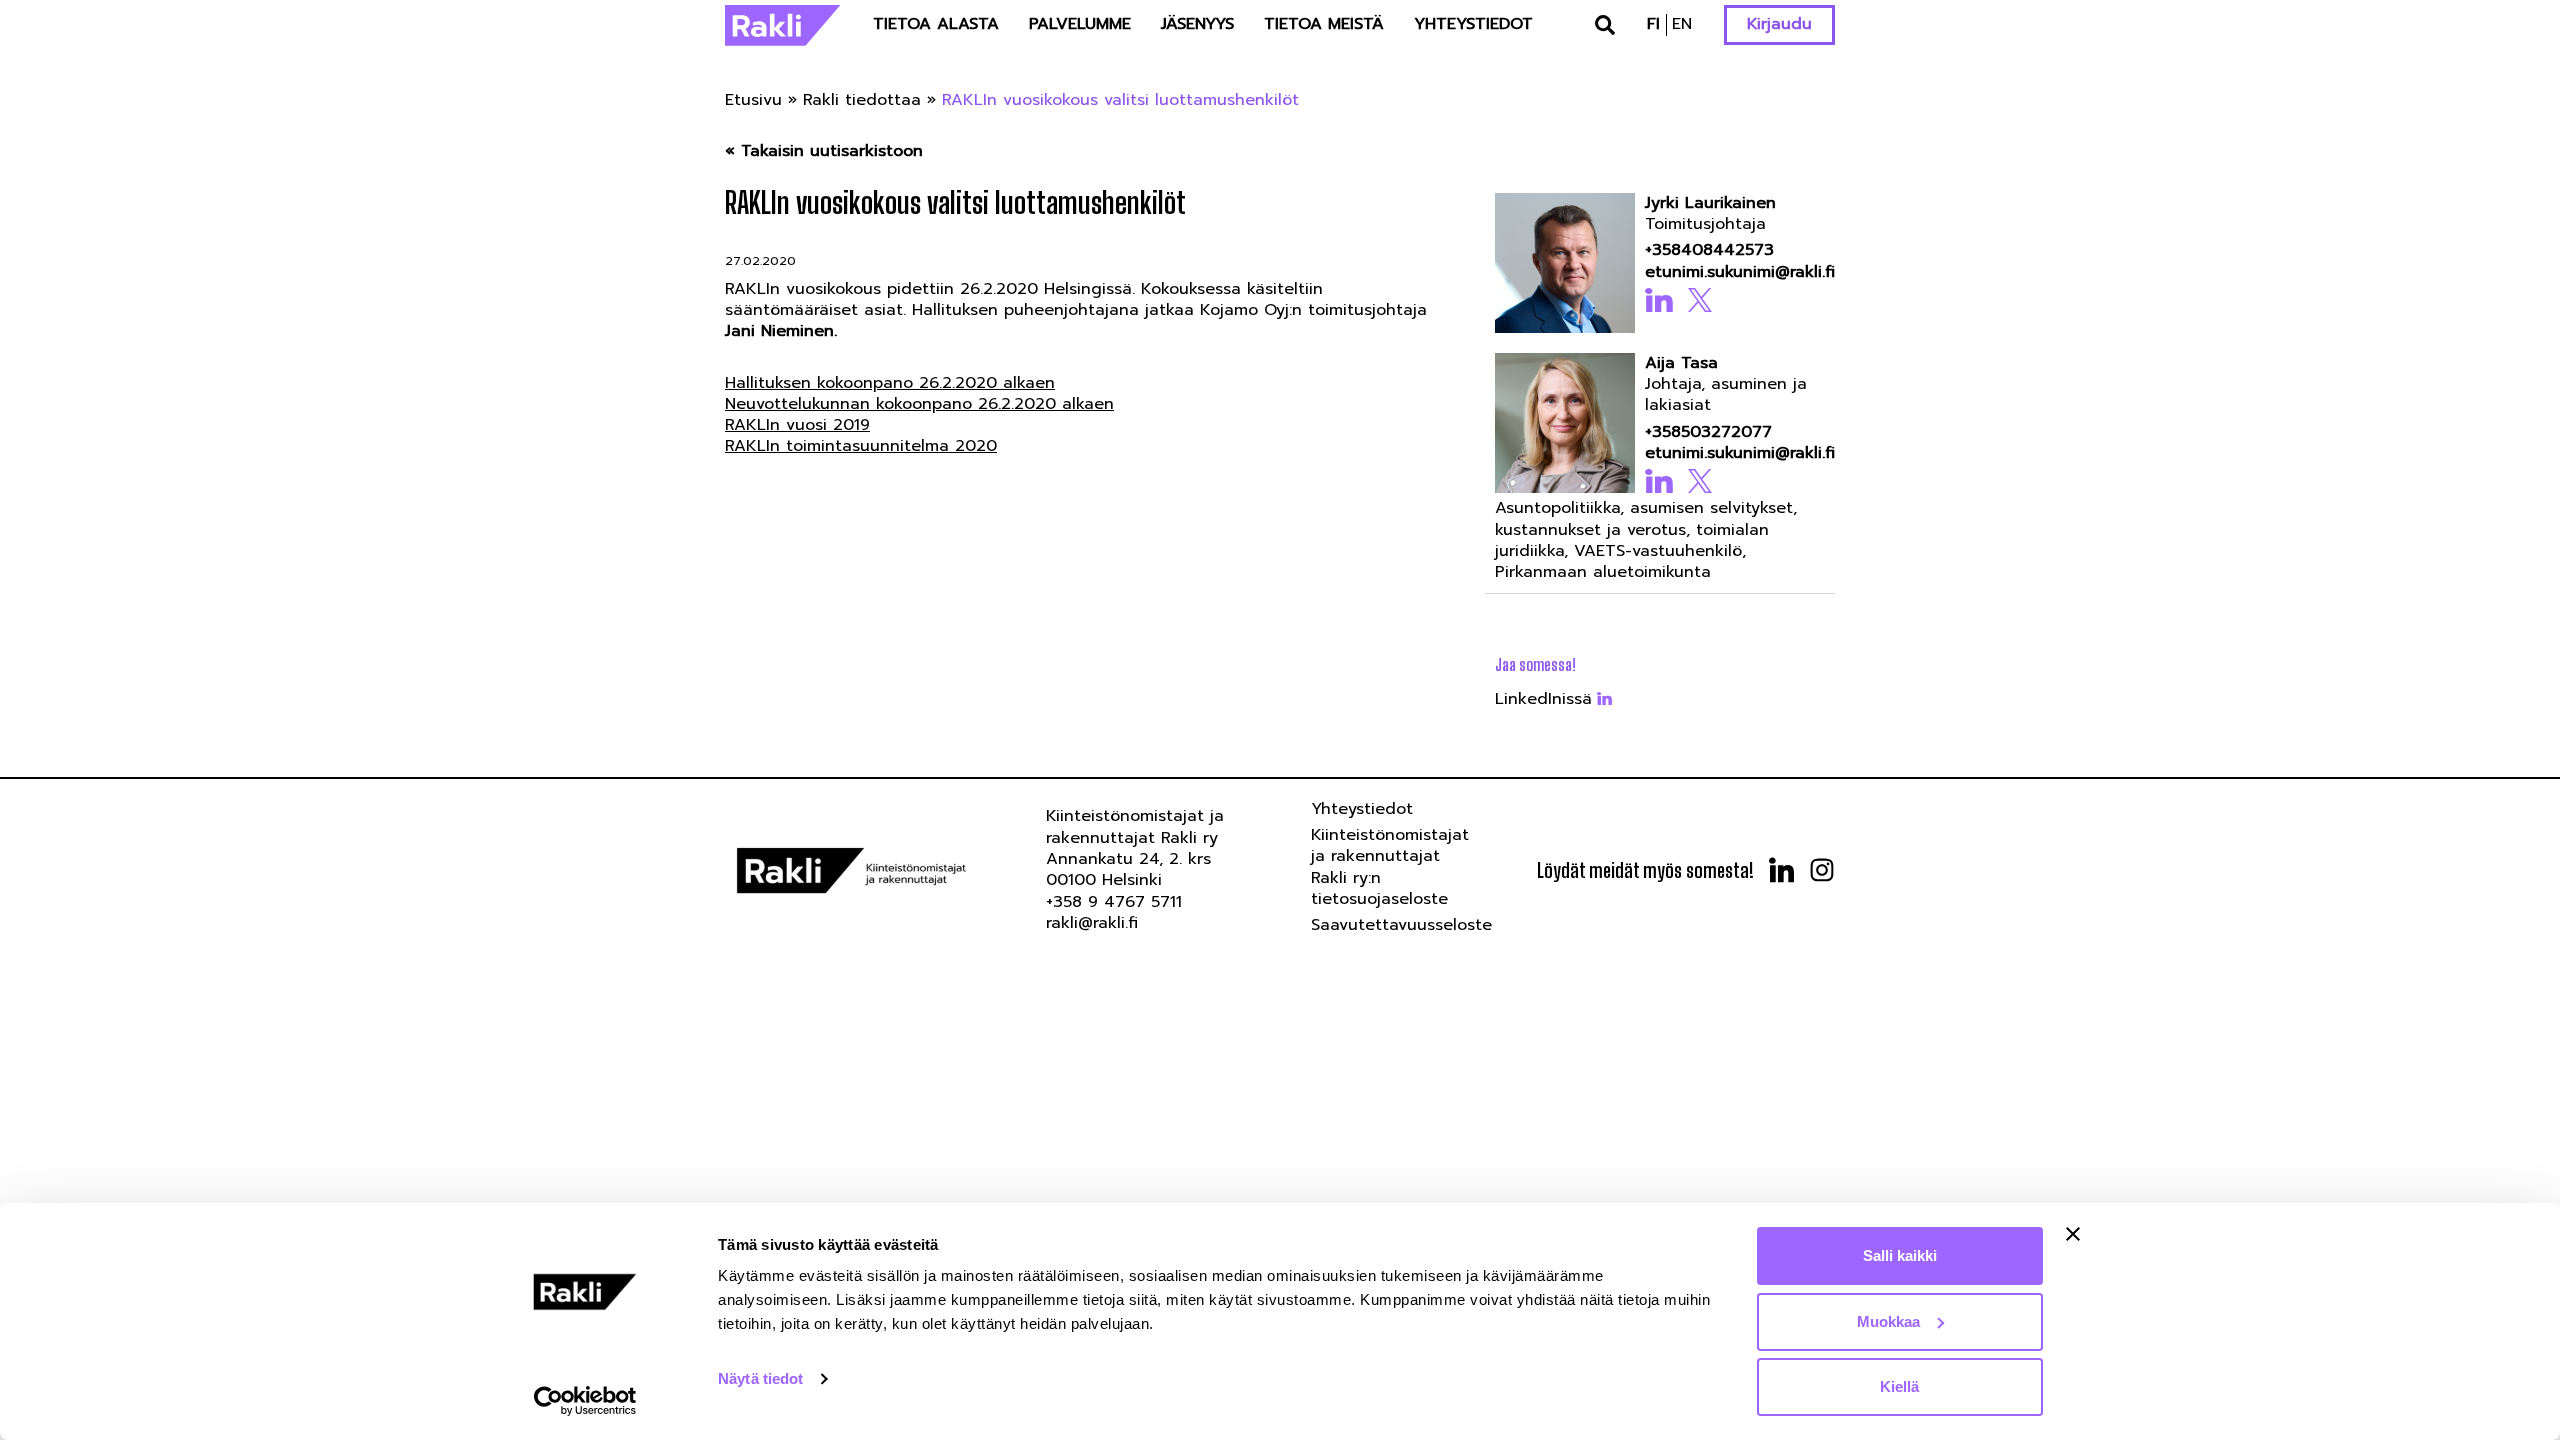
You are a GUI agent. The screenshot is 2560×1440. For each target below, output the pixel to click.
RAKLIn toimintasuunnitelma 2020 (861, 446)
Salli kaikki (1900, 1255)
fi (1653, 24)
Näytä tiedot (760, 1378)
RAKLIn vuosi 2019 (797, 425)
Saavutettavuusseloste (1401, 925)
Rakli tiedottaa (862, 100)
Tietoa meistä (1324, 24)
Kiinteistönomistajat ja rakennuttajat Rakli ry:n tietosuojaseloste (1390, 867)
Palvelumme (1080, 24)
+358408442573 (1709, 250)
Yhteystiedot (1473, 24)
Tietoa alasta (936, 24)
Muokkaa (1888, 1321)
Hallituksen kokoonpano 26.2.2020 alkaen (890, 383)
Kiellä (1899, 1386)
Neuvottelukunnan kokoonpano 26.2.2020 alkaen (919, 404)
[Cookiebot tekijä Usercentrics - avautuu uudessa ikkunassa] (585, 1401)
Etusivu (753, 100)
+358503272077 (1708, 432)
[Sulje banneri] (2073, 1234)
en (1682, 24)
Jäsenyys (1197, 24)
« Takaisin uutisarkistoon (824, 151)
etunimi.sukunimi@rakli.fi (1734, 272)
